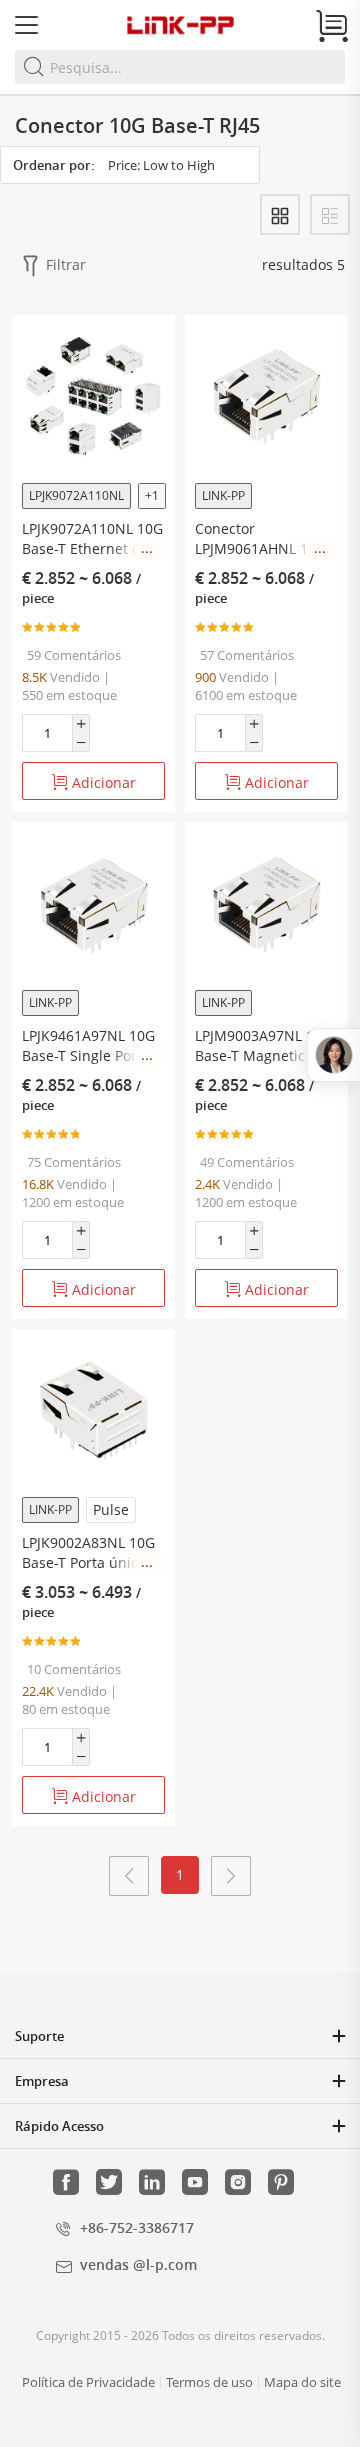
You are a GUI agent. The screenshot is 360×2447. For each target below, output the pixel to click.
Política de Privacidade (88, 2382)
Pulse (111, 1509)
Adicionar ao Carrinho (95, 786)
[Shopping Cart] (332, 26)
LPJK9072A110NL (76, 495)
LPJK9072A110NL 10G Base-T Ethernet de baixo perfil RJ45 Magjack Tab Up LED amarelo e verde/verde (92, 539)
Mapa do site (302, 2382)
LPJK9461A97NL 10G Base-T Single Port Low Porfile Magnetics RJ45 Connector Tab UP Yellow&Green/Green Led (91, 1046)
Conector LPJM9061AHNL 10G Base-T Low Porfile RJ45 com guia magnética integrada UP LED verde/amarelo (264, 539)
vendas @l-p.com (138, 2264)
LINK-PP (223, 495)
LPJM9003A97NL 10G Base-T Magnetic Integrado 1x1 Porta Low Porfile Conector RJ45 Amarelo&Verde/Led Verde (263, 1046)
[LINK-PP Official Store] (180, 25)
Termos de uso (209, 2382)
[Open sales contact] (333, 1055)
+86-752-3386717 (137, 2227)
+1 (152, 495)
